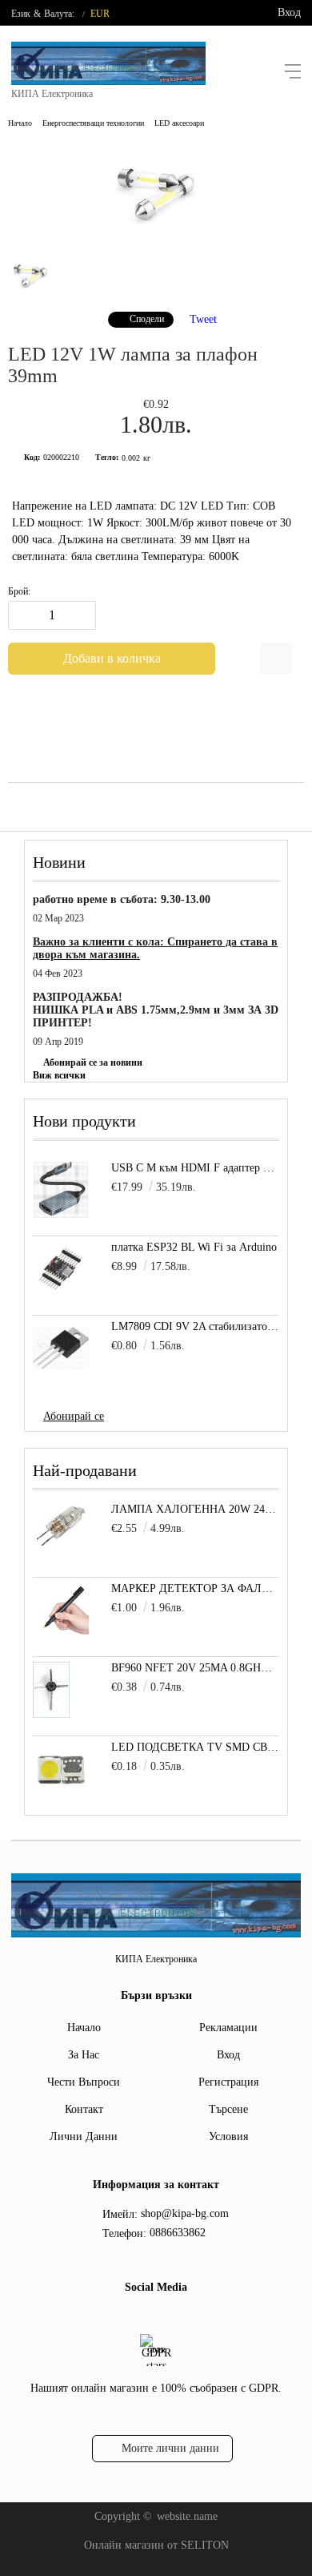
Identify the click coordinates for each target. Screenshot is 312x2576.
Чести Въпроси (84, 2082)
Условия (228, 2137)
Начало (20, 123)
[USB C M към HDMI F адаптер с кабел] (61, 1190)
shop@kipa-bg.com (185, 2213)
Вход (289, 12)
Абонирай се (74, 1416)
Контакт (84, 2109)
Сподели (147, 319)
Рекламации (228, 2028)
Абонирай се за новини (93, 1062)
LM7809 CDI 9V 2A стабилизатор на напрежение (195, 1326)
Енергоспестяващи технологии (93, 123)
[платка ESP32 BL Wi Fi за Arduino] (61, 1269)
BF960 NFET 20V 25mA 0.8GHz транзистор (195, 1668)
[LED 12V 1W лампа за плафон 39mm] (156, 236)
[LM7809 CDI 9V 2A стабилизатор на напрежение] (61, 1348)
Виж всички (59, 1075)
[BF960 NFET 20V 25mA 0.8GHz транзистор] (51, 1714)
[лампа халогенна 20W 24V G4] (61, 1546)
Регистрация (228, 2082)
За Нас (84, 2055)
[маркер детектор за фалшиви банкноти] (61, 1635)
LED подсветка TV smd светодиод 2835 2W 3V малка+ (195, 1747)
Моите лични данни (170, 2448)
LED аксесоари (179, 123)
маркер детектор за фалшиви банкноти (195, 1588)
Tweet (203, 318)
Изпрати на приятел (276, 659)
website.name (187, 2516)
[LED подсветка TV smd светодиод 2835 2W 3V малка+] (61, 1794)
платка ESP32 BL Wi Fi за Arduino (194, 1247)
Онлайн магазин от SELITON (156, 2545)
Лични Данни (84, 2137)
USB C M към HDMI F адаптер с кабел (195, 1168)
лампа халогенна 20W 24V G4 (195, 1509)
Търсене (228, 2109)
